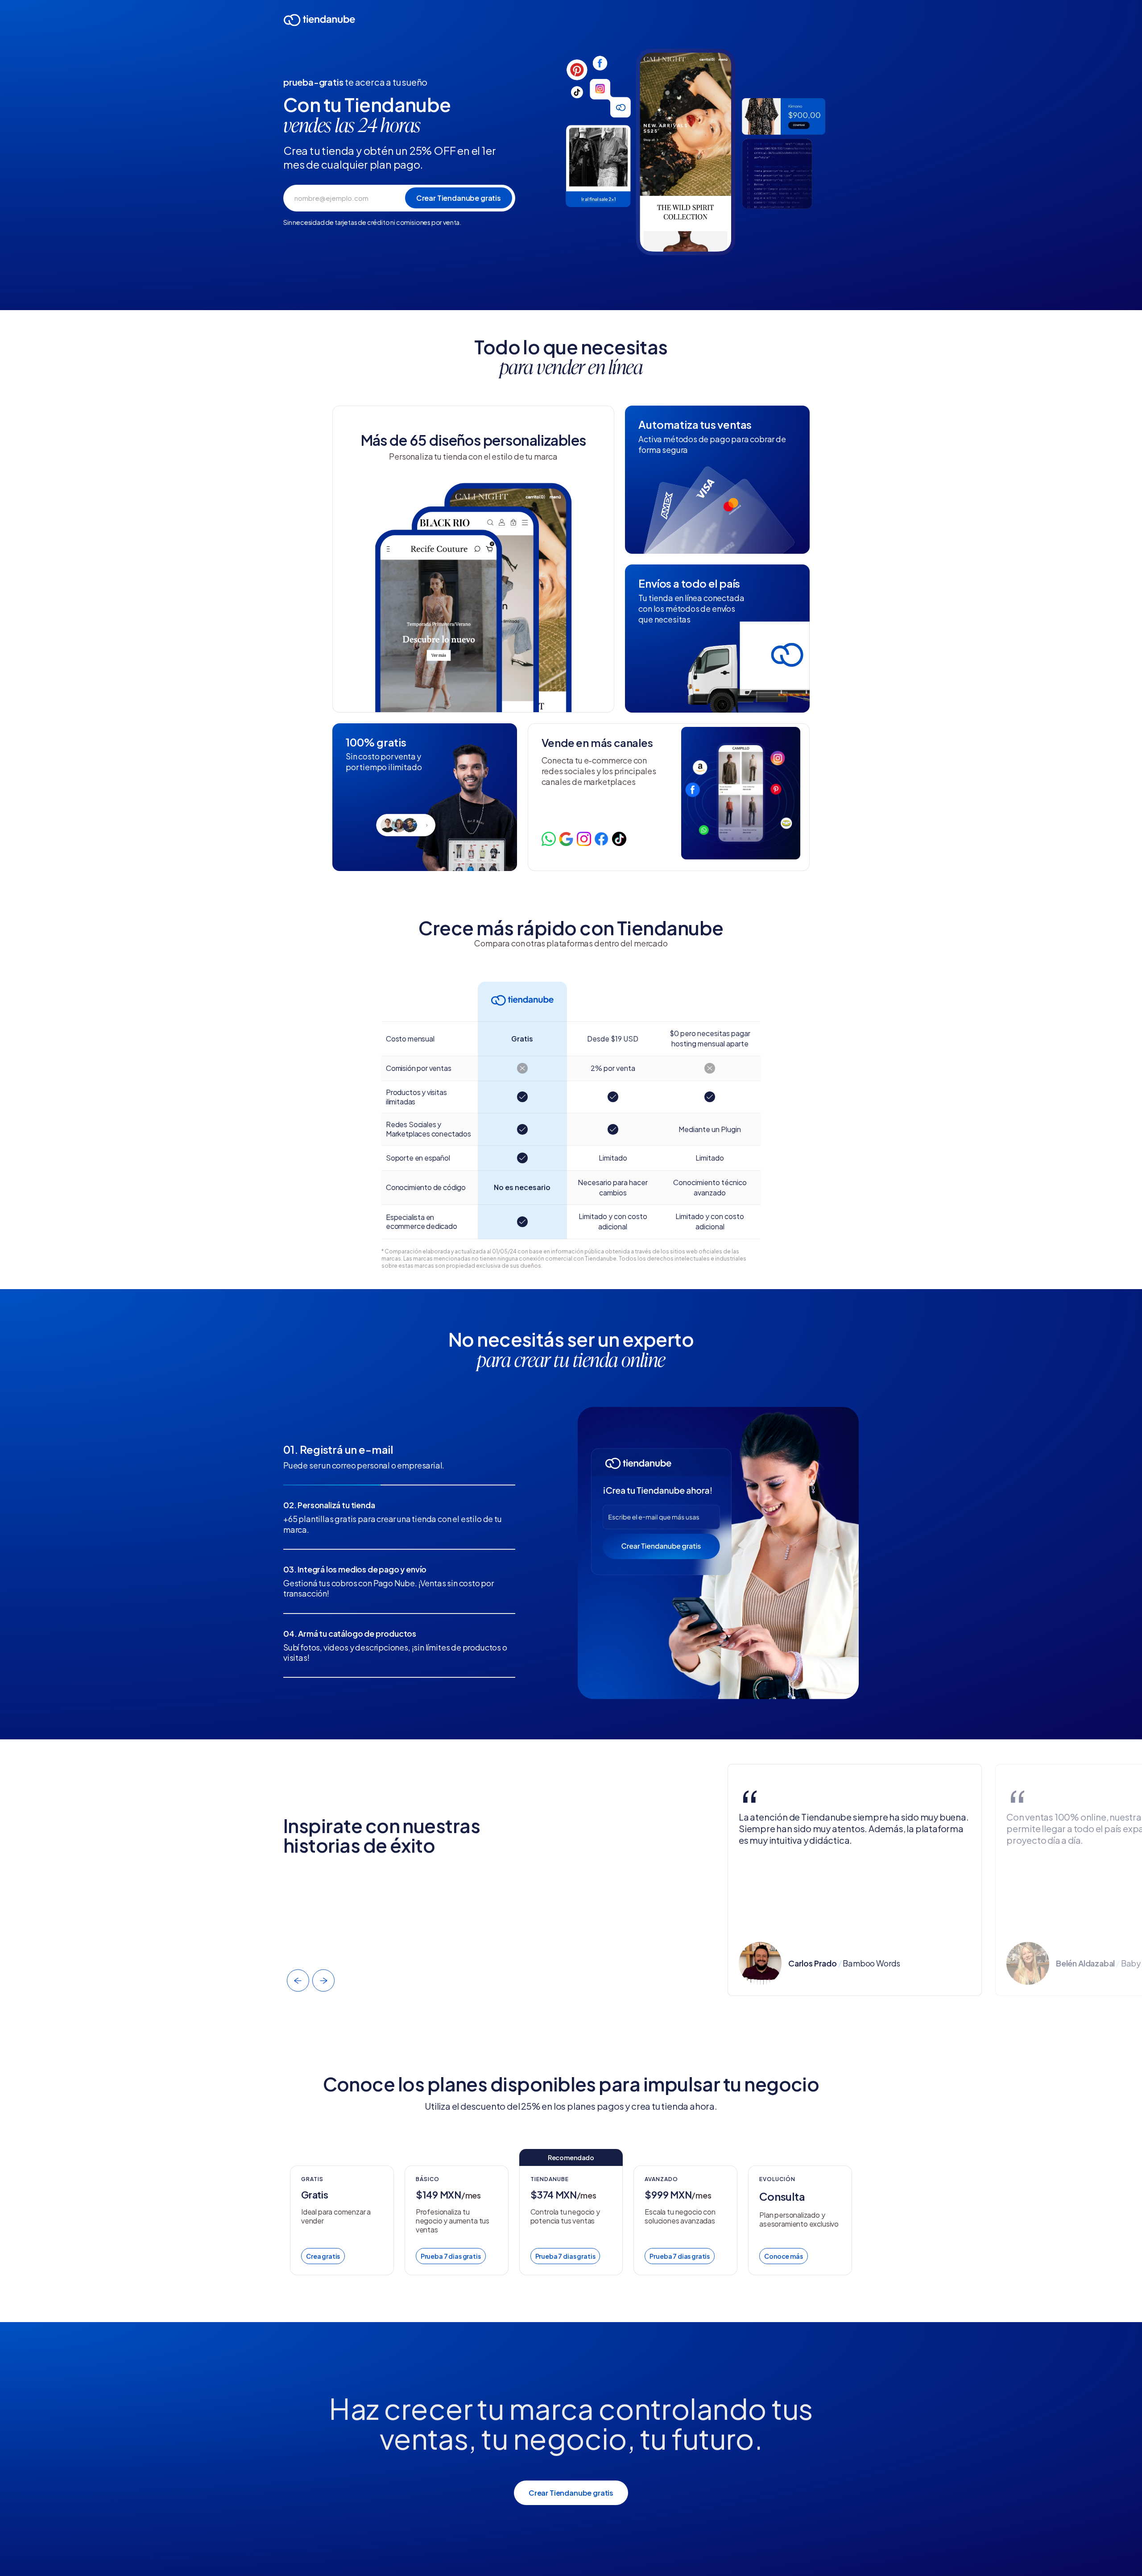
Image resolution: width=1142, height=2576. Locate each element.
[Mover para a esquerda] (298, 1981)
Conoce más (783, 2256)
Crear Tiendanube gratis (571, 2493)
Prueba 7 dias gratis (451, 2256)
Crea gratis (323, 2256)
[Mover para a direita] (323, 1981)
